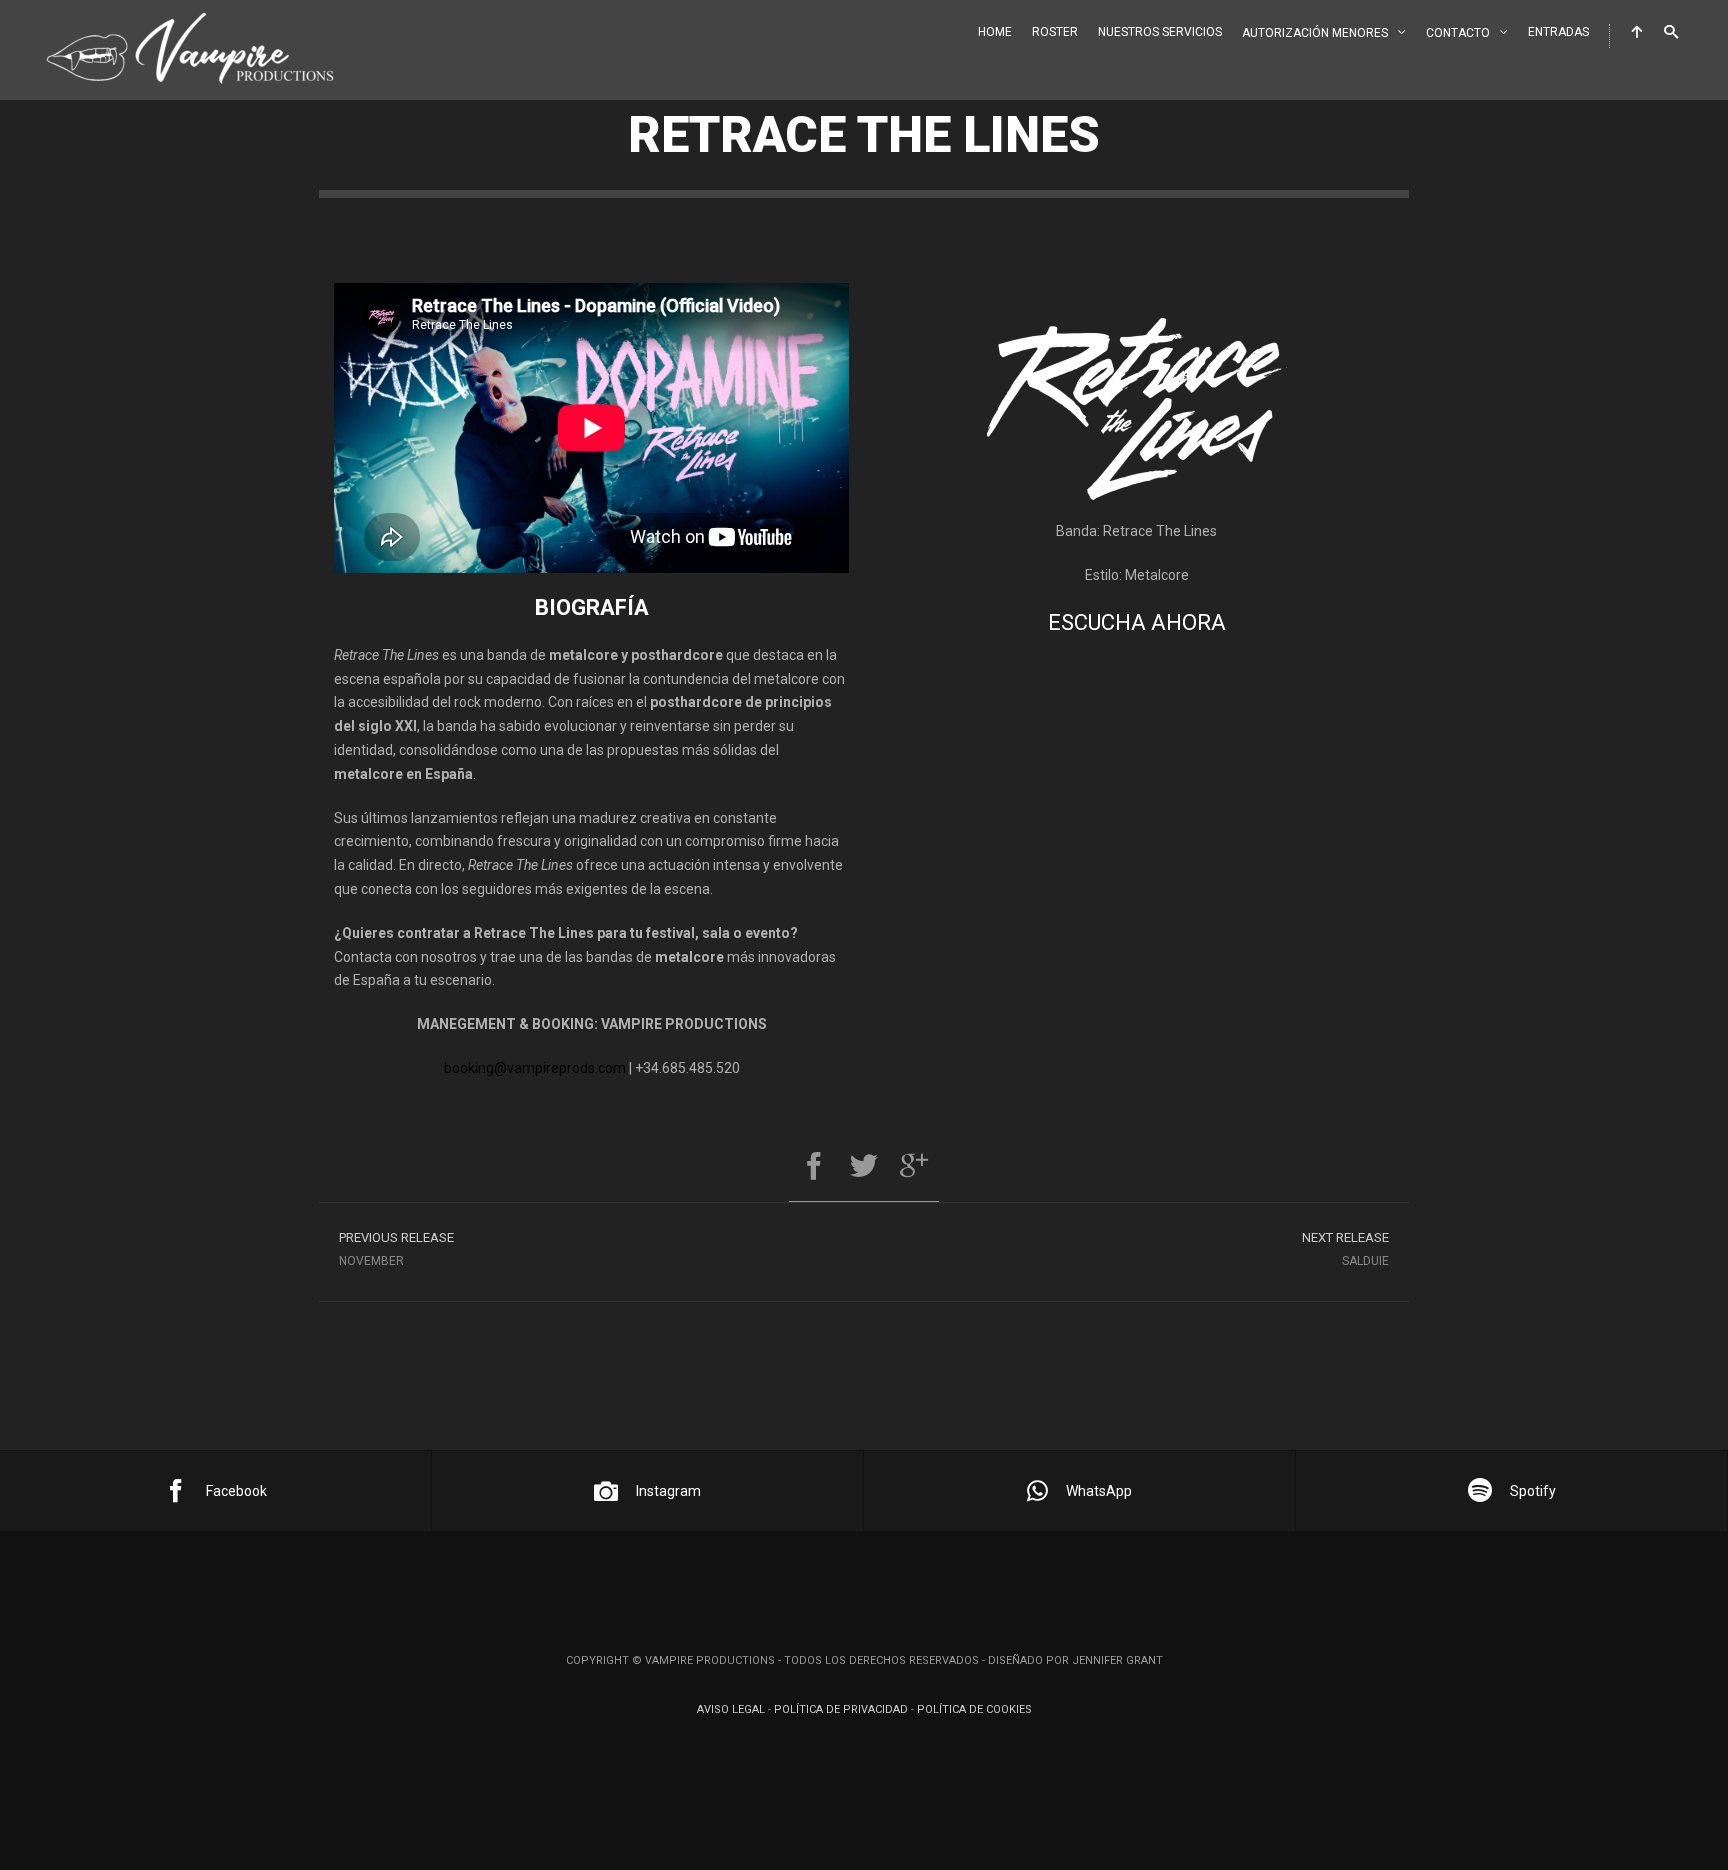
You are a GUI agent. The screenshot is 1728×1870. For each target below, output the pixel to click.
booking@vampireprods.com (535, 1068)
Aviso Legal (731, 1709)
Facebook (236, 1491)
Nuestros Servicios (1160, 32)
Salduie (1345, 1249)
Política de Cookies (974, 1709)
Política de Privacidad (841, 1709)
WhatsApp (1099, 1491)
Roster (1055, 32)
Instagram (668, 1491)
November (396, 1249)
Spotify (1533, 1491)
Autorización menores (1315, 33)
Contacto (1458, 33)
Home (995, 32)
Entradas (1558, 32)
